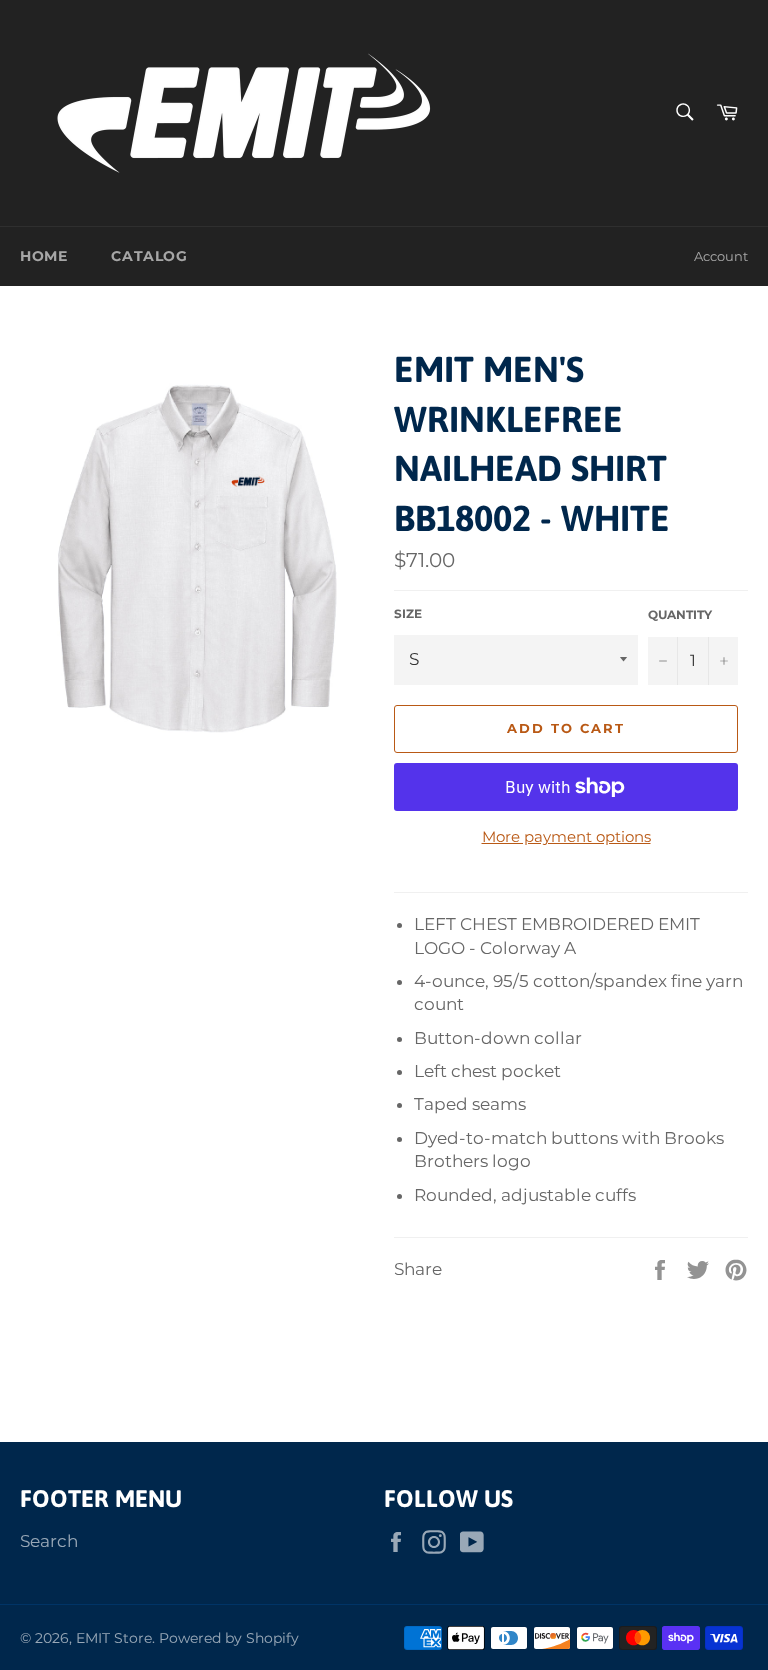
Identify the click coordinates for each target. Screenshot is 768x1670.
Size (408, 613)
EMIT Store (114, 1638)
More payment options (566, 836)
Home (43, 256)
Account (721, 256)
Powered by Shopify (229, 1638)
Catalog (149, 256)
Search (49, 1541)
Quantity (680, 614)
